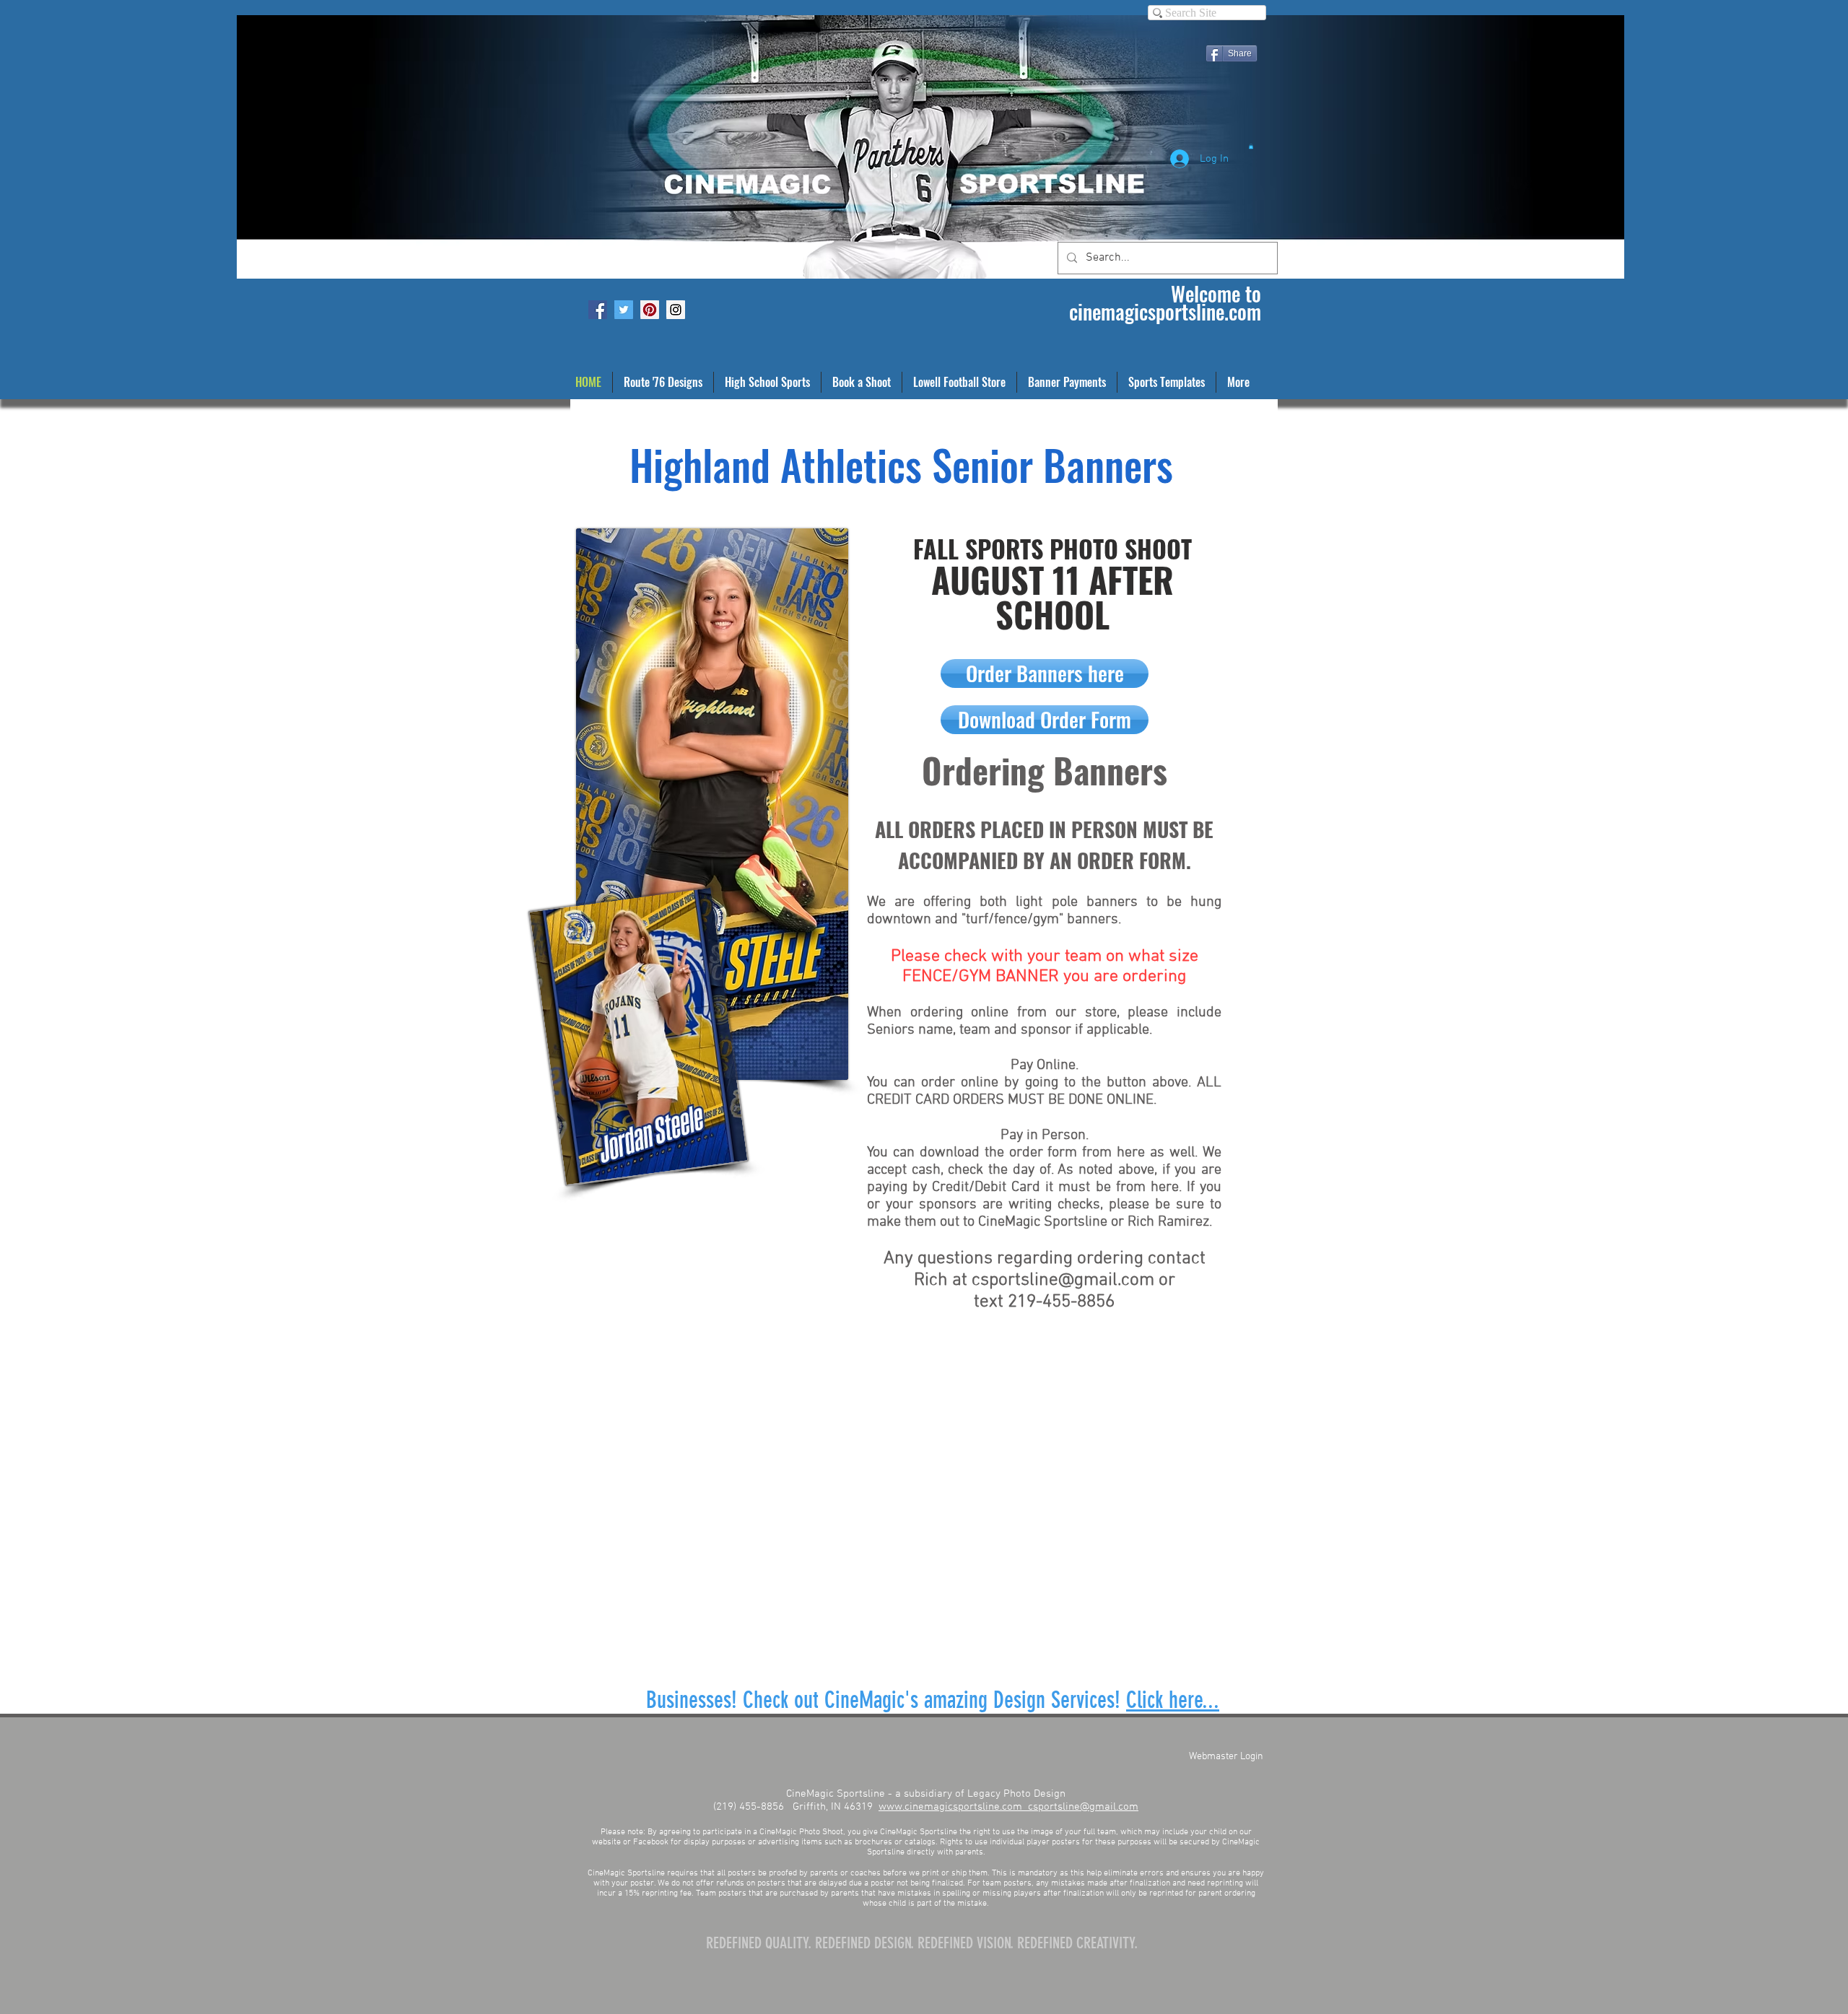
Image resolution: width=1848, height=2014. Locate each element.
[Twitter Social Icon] (624, 310)
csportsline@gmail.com (1063, 1281)
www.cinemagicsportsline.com (953, 1807)
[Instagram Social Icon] (676, 310)
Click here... (1173, 1700)
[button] (1251, 146)
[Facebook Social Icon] (598, 310)
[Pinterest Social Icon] (650, 310)
